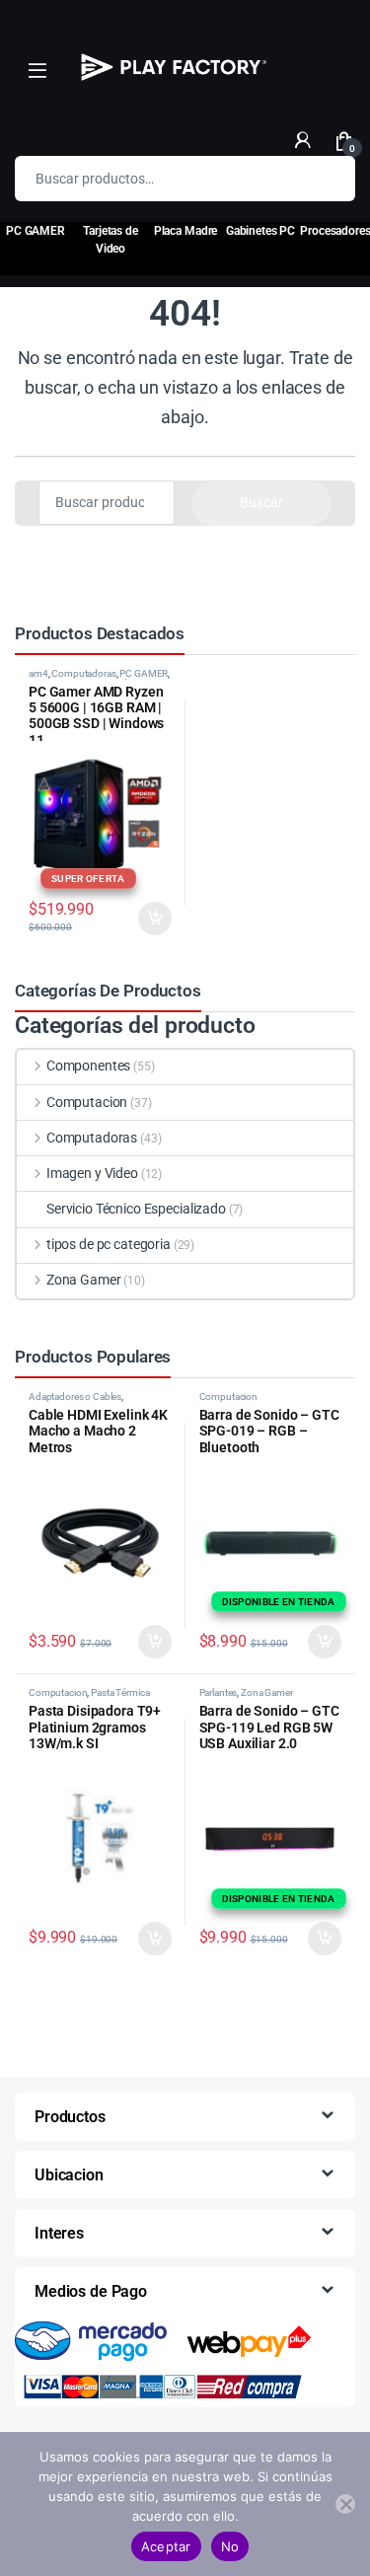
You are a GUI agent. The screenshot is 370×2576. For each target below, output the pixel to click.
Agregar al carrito (147, 1642)
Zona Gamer (83, 1280)
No (230, 2546)
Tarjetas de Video (110, 240)
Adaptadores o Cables (75, 1397)
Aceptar (166, 2546)
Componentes (88, 1066)
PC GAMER (144, 673)
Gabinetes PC (260, 231)
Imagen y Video (92, 1173)
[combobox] (157, 179)
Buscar (328, 179)
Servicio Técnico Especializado (136, 1209)
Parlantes (219, 1693)
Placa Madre (185, 231)
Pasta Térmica (120, 1693)
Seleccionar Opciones (137, 919)
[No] (345, 2504)
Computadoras (83, 673)
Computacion (87, 1102)
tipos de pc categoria (109, 1244)
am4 (38, 673)
